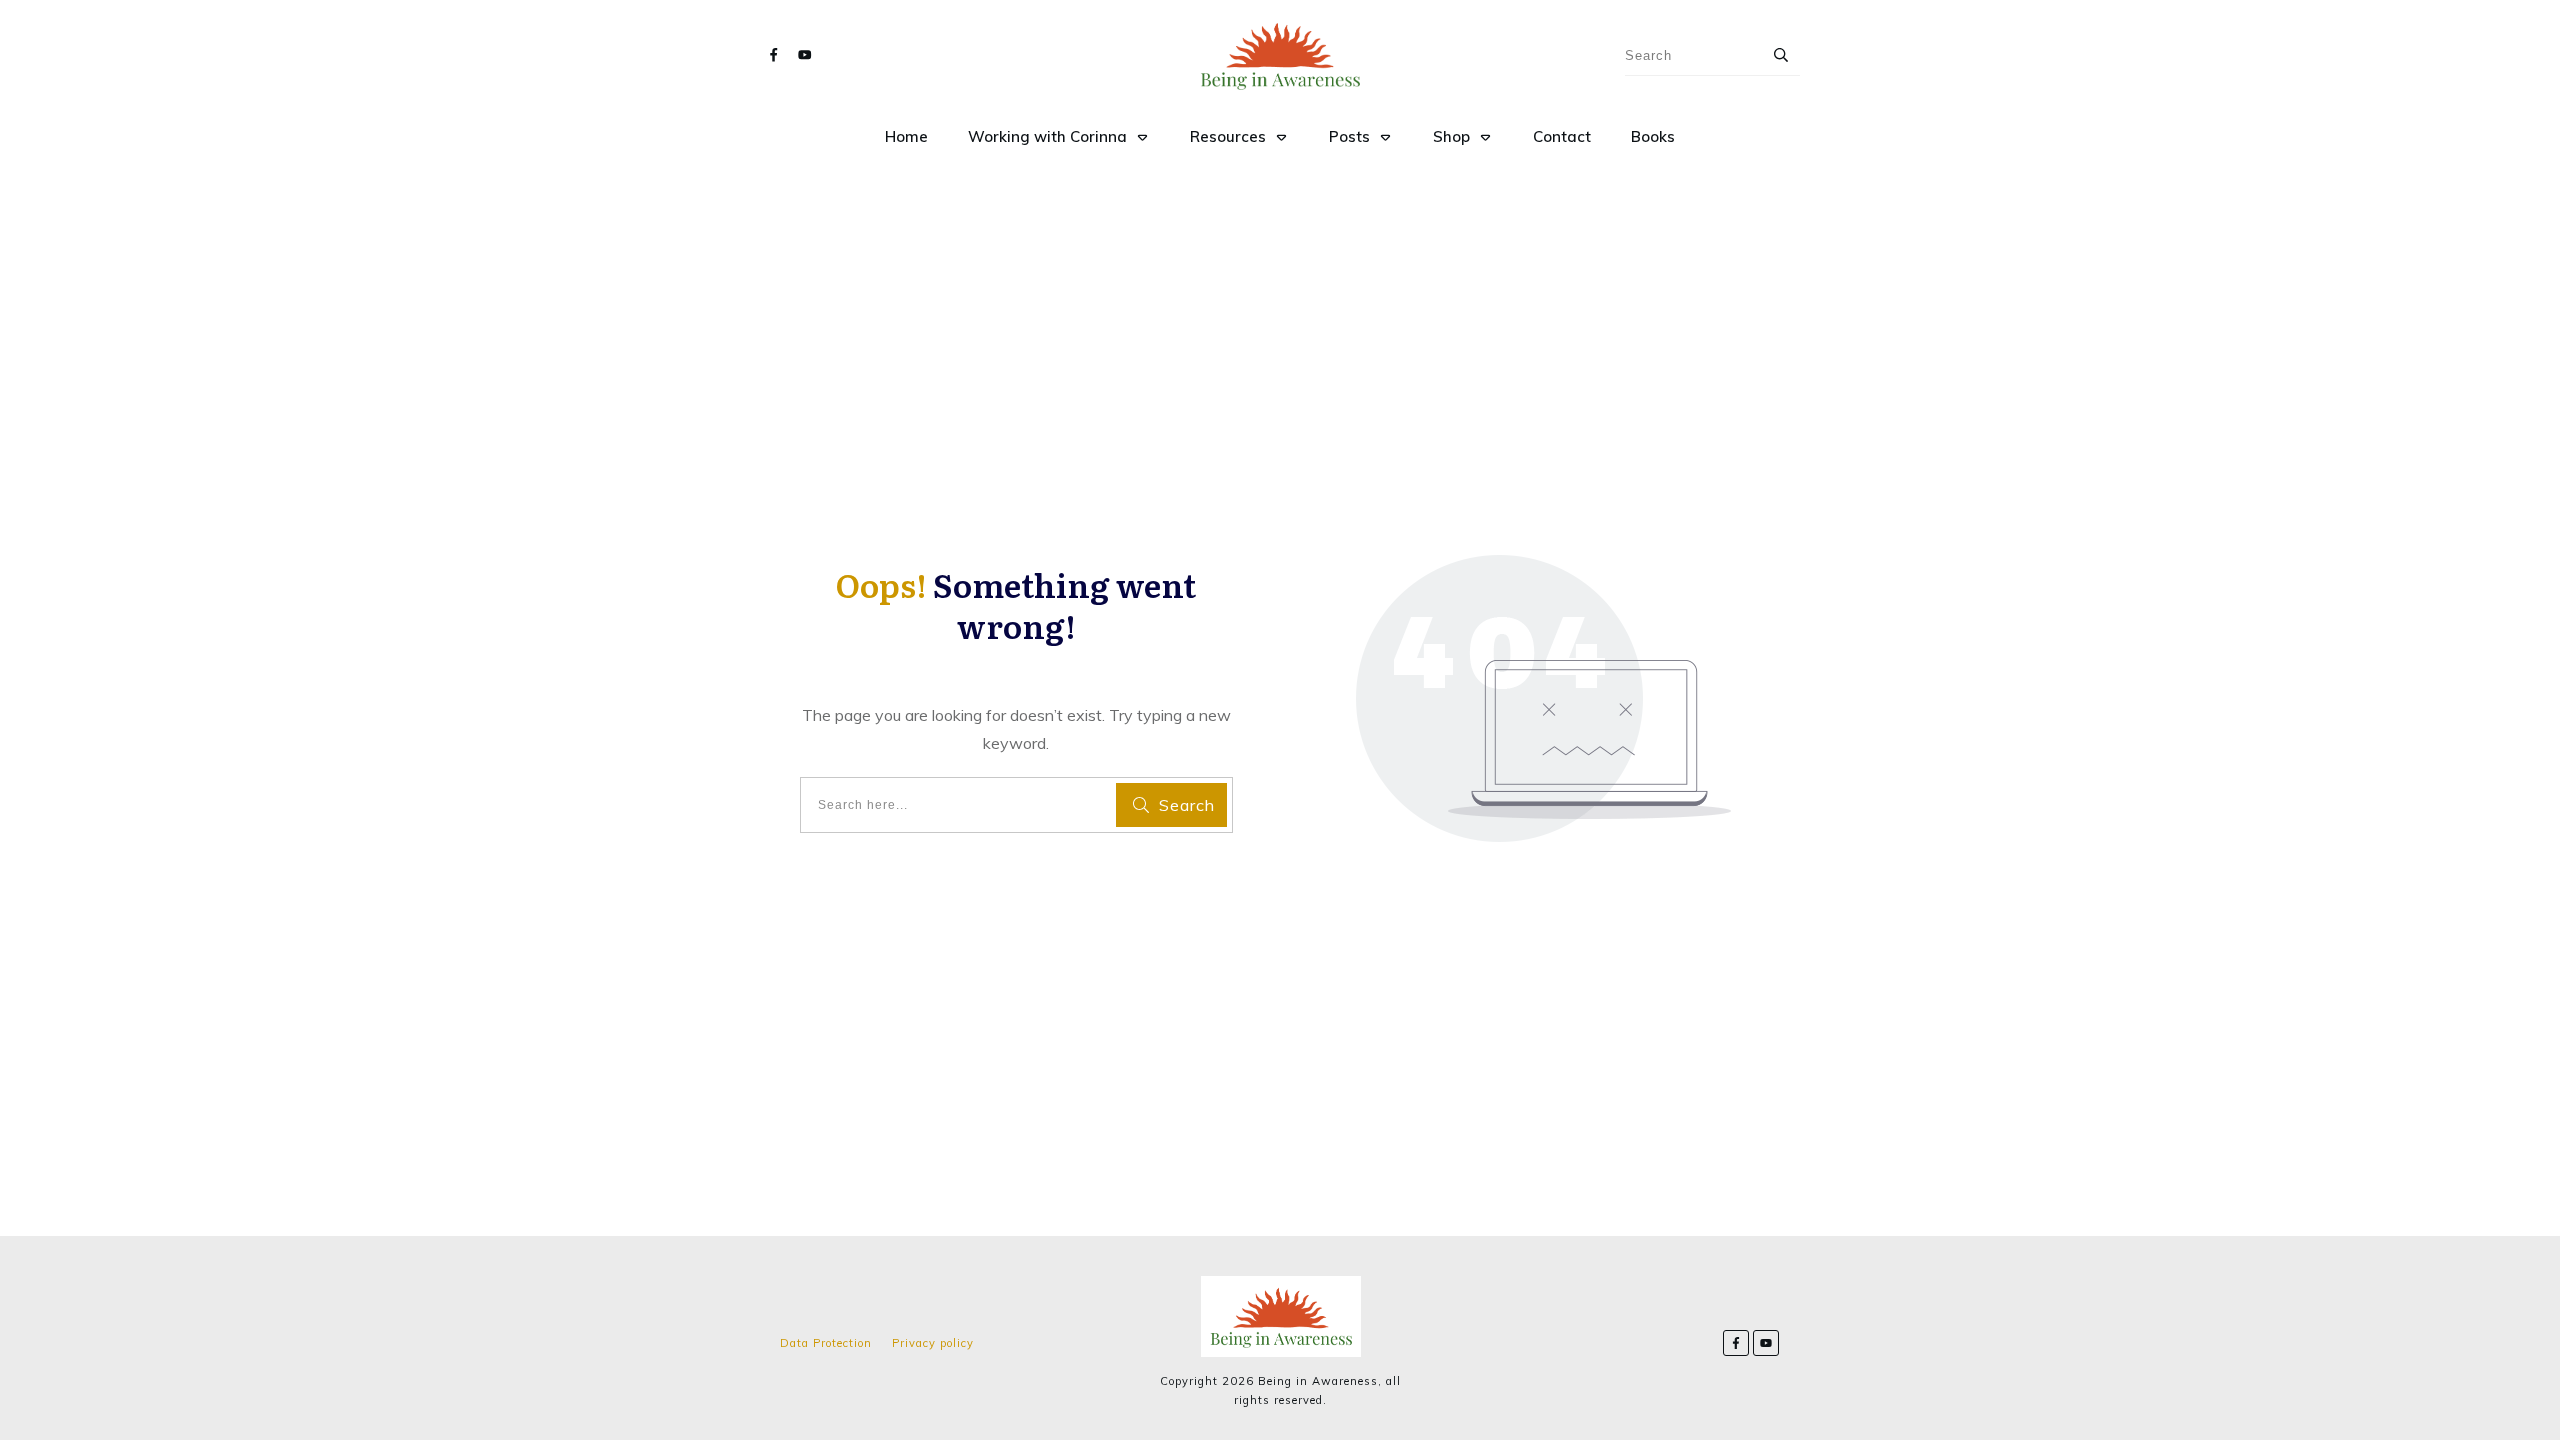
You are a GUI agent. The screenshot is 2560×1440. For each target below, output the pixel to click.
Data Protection (826, 1343)
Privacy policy (933, 1343)
